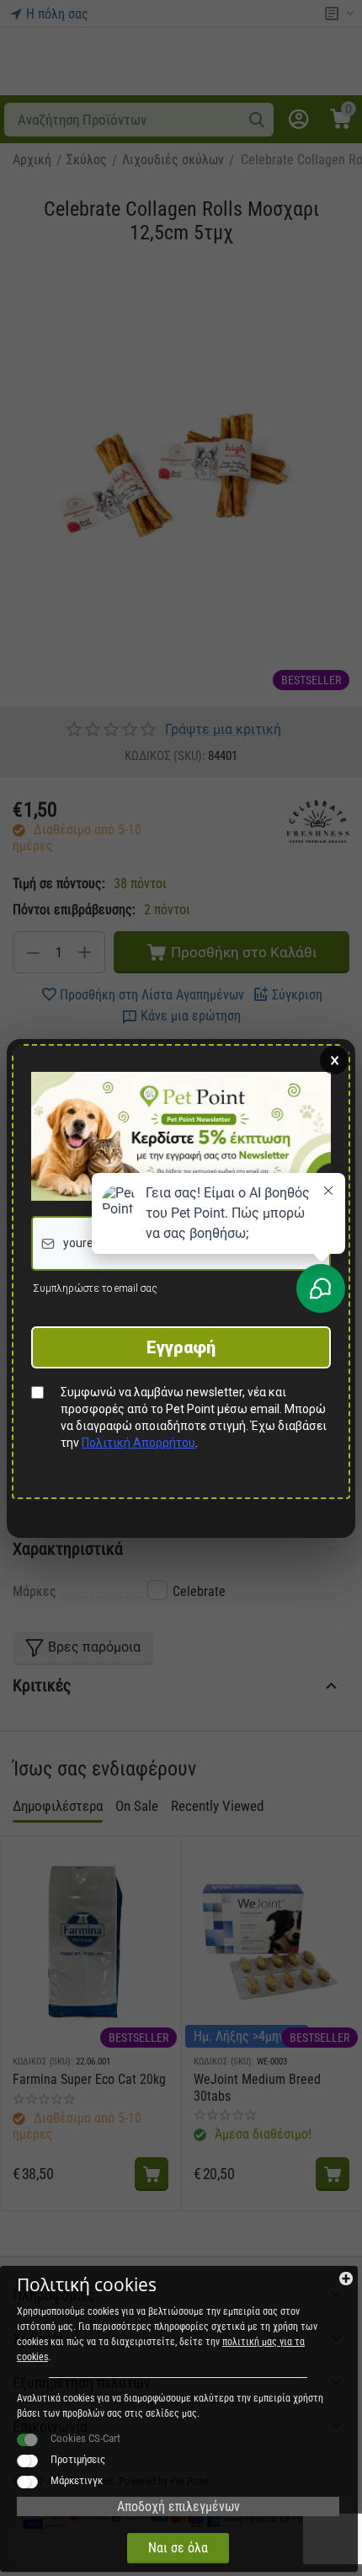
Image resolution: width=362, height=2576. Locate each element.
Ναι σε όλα (178, 2548)
